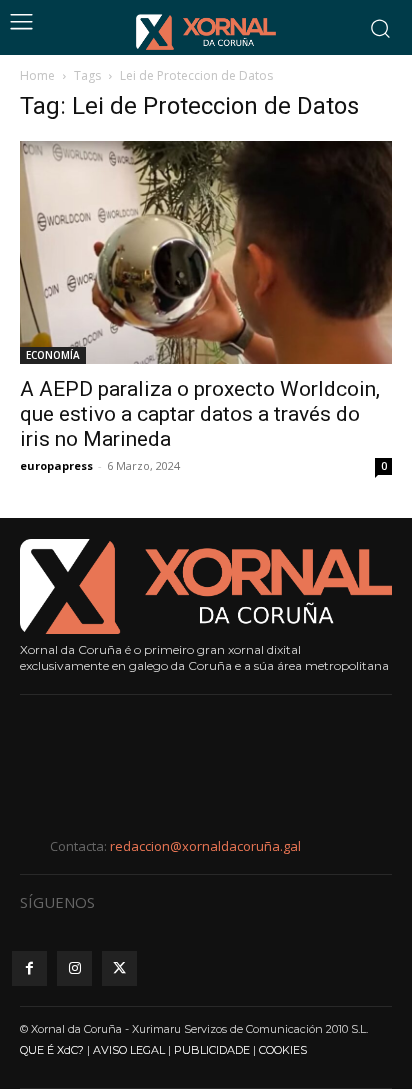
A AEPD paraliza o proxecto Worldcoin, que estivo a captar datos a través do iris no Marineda (200, 414)
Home (37, 75)
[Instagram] (74, 968)
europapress (56, 465)
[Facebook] (29, 968)
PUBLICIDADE (212, 1050)
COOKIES (283, 1050)
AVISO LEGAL (129, 1050)
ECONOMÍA (53, 355)
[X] (119, 968)
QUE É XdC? (52, 1050)
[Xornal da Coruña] (206, 32)
